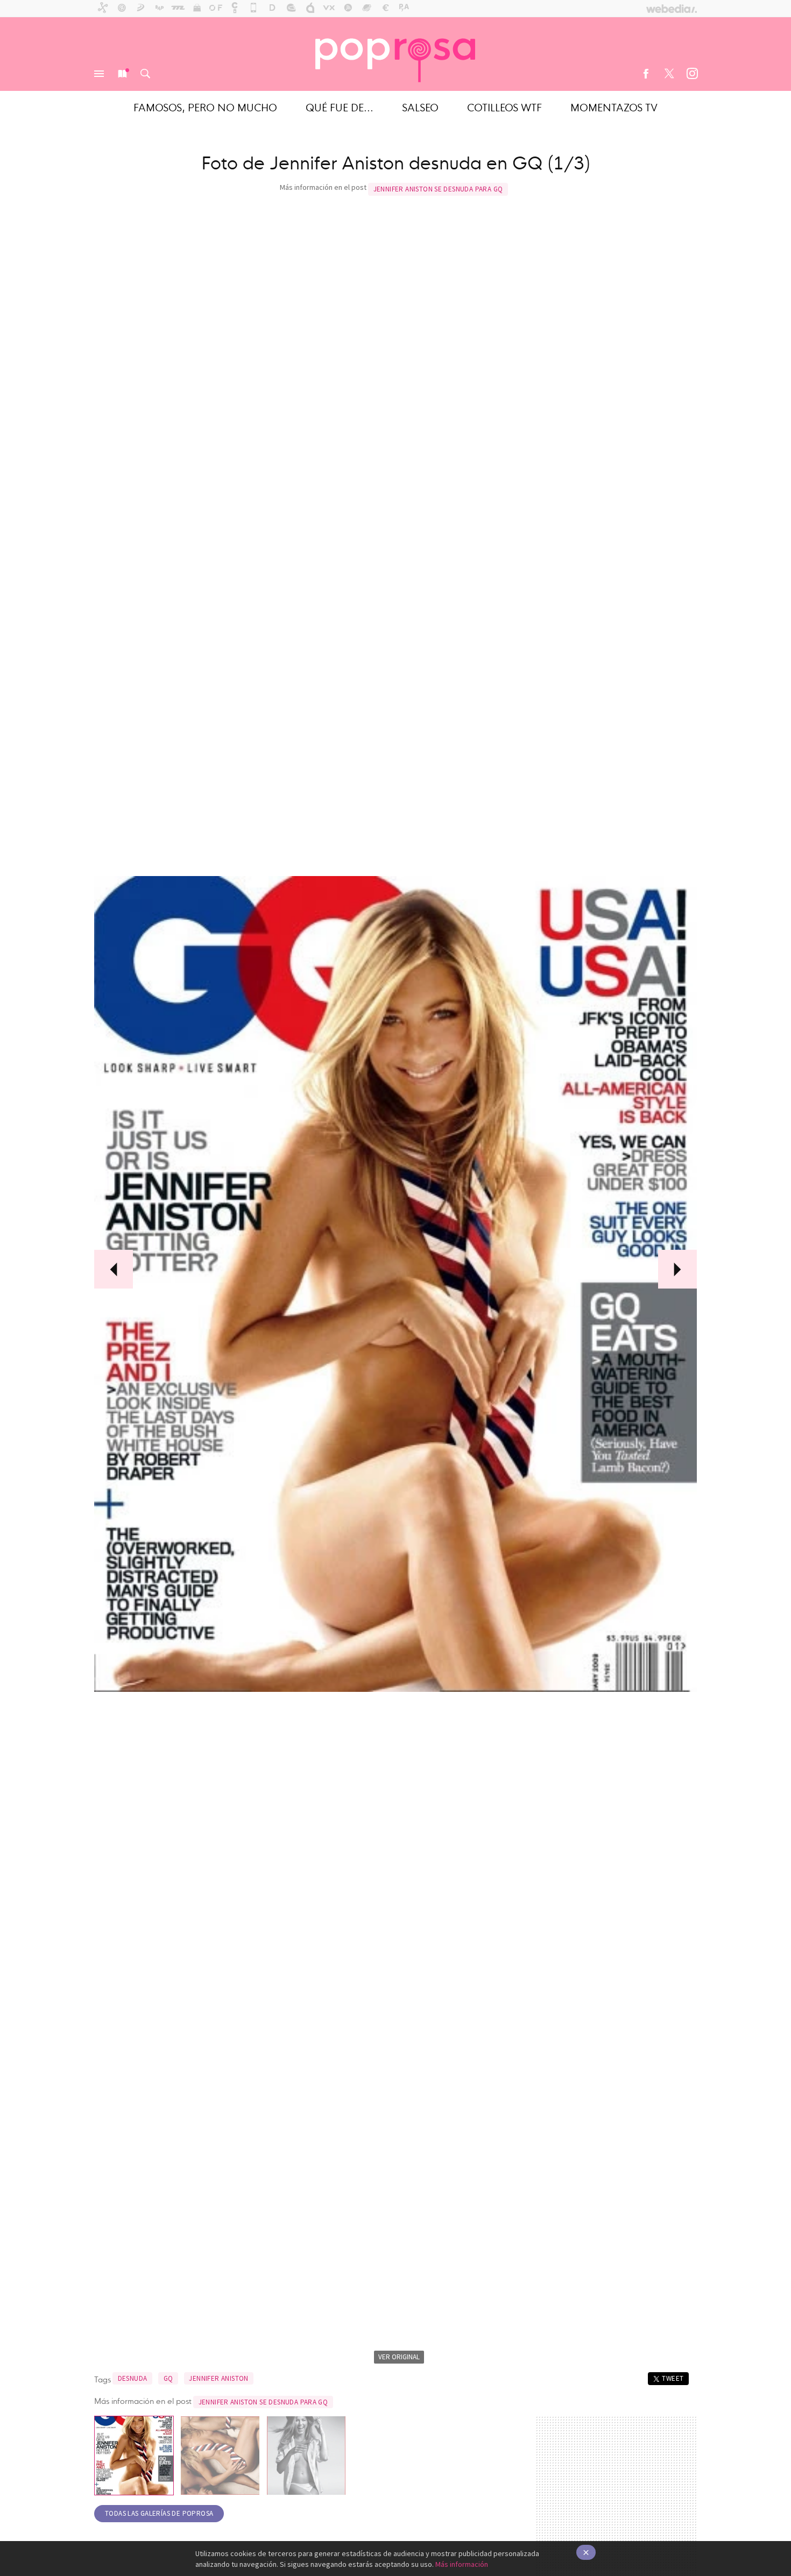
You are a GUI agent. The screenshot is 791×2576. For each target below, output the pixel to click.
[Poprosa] (395, 54)
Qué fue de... (340, 107)
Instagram (692, 74)
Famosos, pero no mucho (205, 107)
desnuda (133, 2378)
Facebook (646, 74)
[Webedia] (672, 9)
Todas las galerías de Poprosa (159, 2513)
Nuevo (122, 74)
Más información (462, 2564)
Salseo (420, 107)
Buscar (145, 74)
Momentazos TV (614, 107)
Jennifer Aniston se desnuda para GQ (438, 189)
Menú (99, 74)
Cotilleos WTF (504, 107)
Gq (168, 2378)
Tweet (673, 2378)
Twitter (669, 74)
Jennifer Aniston (218, 2378)
